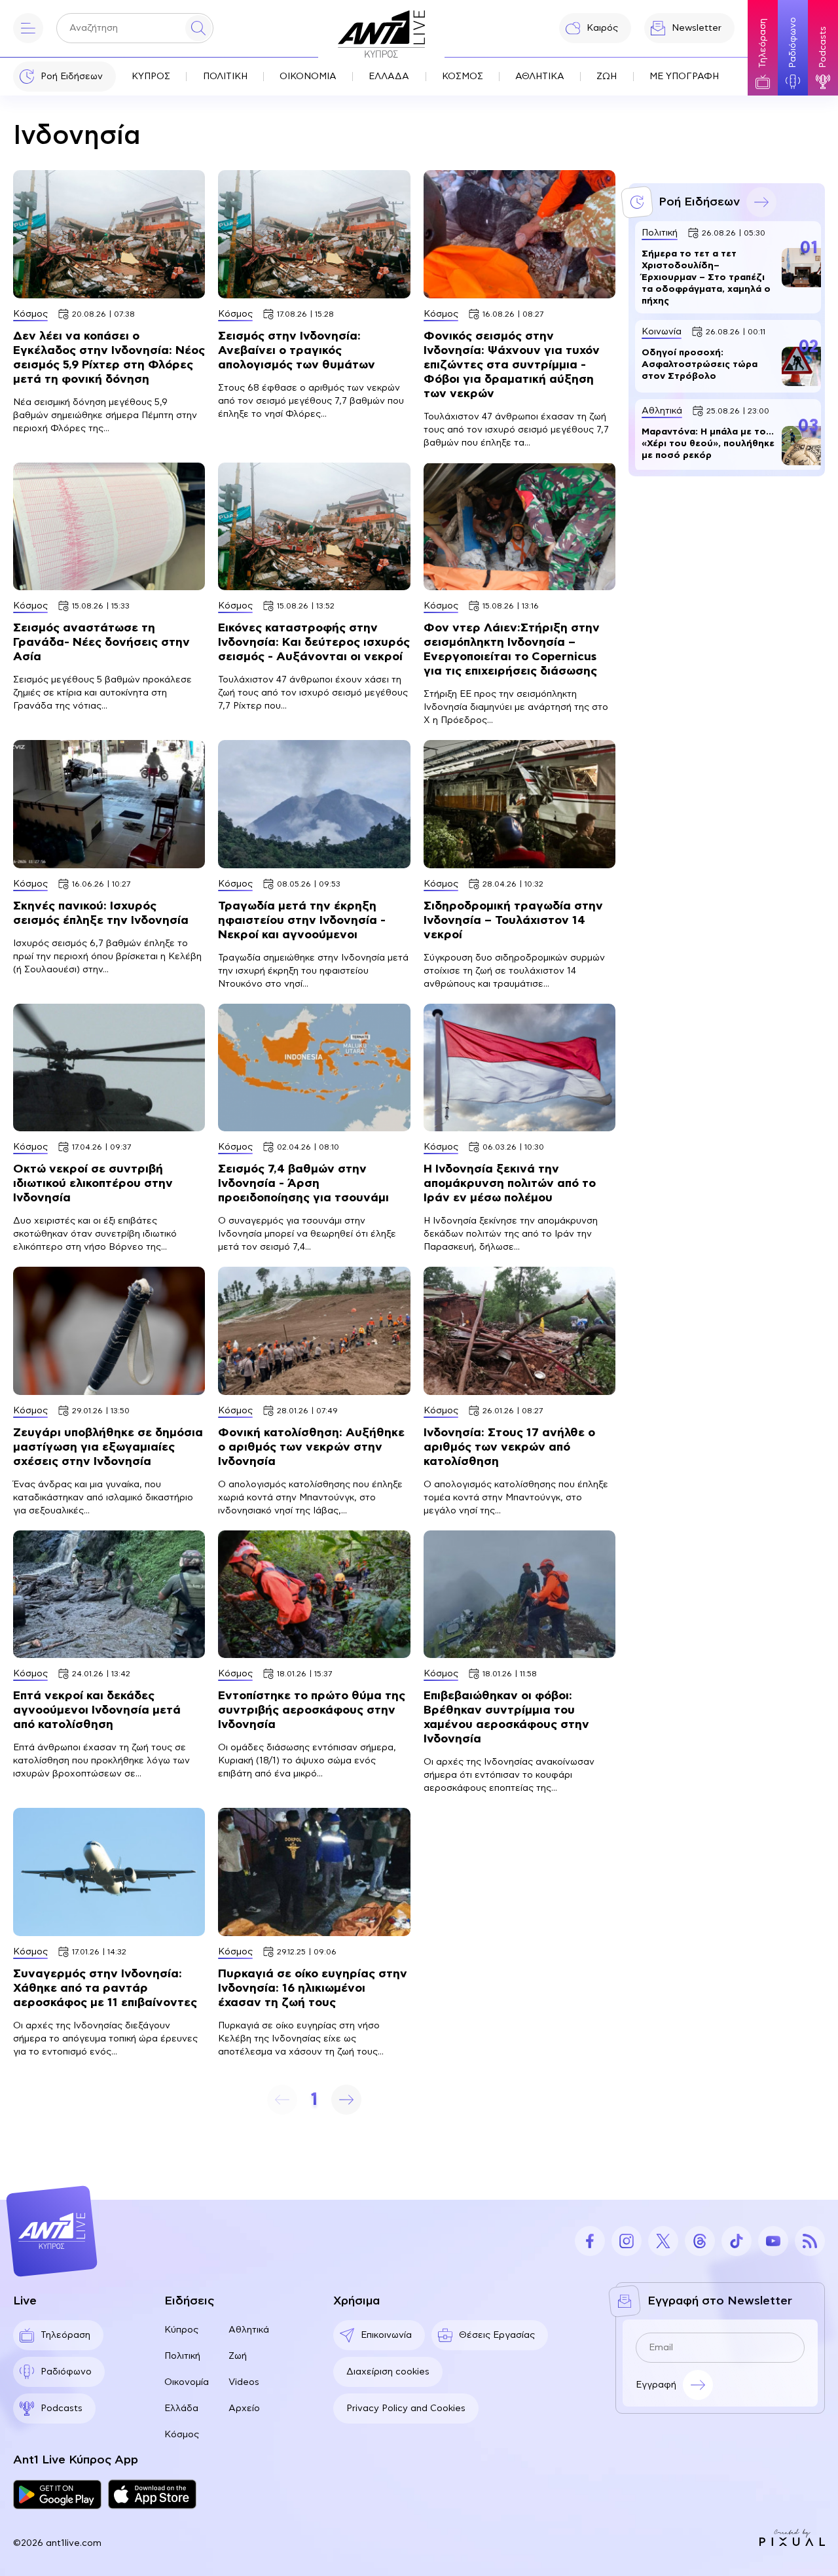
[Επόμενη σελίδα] (346, 2100)
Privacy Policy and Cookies (406, 2408)
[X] (663, 2241)
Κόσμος (182, 2435)
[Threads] (700, 2241)
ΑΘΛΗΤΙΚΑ (540, 77)
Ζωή (238, 2356)
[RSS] (810, 2241)
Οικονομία (187, 2382)
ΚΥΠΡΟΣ (151, 77)
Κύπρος (181, 2330)
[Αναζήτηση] (198, 28)
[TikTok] (737, 2241)
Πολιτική (182, 2356)
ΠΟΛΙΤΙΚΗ (225, 77)
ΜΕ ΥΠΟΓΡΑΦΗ (684, 77)
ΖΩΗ (607, 77)
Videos (244, 2382)
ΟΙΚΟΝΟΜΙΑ (308, 77)
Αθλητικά (249, 2330)
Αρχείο (244, 2408)
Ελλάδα (181, 2408)
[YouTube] (773, 2241)
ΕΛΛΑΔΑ (389, 77)
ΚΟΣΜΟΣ (463, 77)
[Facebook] (590, 2241)
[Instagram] (627, 2241)
